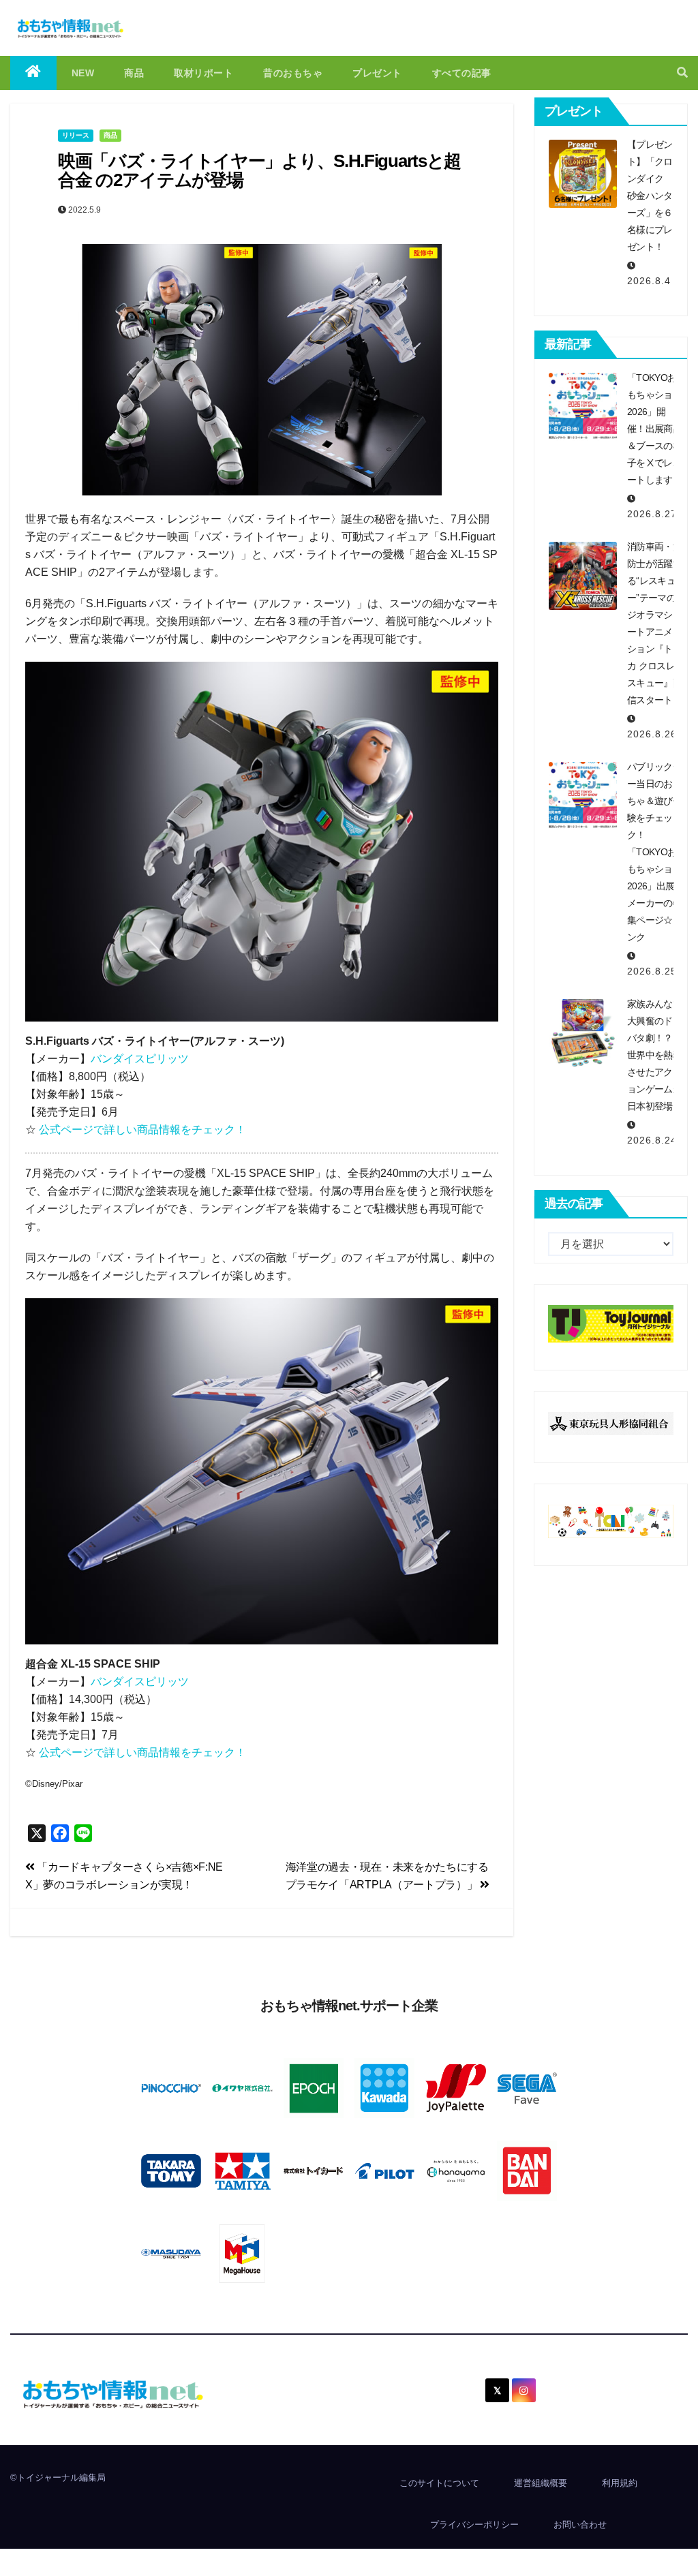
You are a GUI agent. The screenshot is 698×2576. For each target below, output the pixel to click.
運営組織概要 (541, 2483)
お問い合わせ (580, 2525)
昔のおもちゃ (293, 73)
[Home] (33, 73)
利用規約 (620, 2483)
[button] (682, 73)
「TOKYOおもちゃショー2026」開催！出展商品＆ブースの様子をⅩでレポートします (654, 429)
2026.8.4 (649, 281)
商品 (134, 73)
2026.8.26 (652, 734)
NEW (83, 73)
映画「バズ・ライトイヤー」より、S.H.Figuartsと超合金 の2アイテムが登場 (259, 171)
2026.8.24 (652, 1140)
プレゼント (377, 73)
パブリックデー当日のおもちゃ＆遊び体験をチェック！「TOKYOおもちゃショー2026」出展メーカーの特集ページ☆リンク (654, 852)
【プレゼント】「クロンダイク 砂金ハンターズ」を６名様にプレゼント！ (650, 196)
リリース (76, 135)
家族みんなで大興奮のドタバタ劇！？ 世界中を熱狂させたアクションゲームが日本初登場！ (654, 1055)
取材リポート (203, 73)
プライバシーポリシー (474, 2525)
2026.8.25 (652, 971)
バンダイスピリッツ (140, 1059)
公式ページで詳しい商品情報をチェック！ (142, 1130)
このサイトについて (439, 2483)
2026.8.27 (652, 514)
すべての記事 (462, 73)
